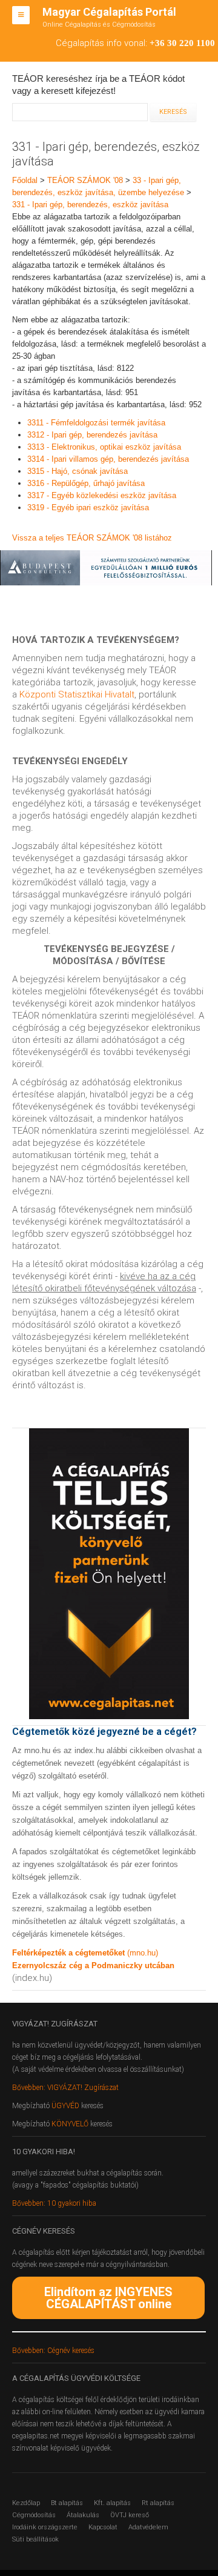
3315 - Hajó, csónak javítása (78, 471)
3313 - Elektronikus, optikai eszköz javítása (104, 447)
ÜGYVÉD (65, 2106)
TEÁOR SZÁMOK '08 (85, 180)
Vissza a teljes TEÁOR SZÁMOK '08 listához (92, 538)
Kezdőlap (26, 2503)
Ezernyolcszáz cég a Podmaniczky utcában (93, 1965)
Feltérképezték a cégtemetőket (70, 1953)
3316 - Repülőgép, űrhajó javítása (86, 483)
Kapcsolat (103, 2527)
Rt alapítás (158, 2503)
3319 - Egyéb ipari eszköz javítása (88, 508)
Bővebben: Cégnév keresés (53, 2351)
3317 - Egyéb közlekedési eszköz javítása (102, 495)
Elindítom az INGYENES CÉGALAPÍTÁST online (108, 2298)
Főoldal (25, 180)
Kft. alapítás (112, 2503)
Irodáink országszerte (45, 2527)
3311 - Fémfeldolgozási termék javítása (96, 423)
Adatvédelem (148, 2527)
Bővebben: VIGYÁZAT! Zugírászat (65, 2088)
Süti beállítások (35, 2539)
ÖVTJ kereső (130, 2515)
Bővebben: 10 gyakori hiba (54, 2203)
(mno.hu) (143, 1953)
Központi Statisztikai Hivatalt (77, 694)
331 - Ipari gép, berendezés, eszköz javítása (90, 205)
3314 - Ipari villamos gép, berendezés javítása (108, 459)
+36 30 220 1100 (182, 43)
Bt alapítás (67, 2503)
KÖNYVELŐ (71, 2124)
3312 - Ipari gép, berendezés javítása (92, 435)
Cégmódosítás (34, 2515)
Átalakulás (83, 2515)
